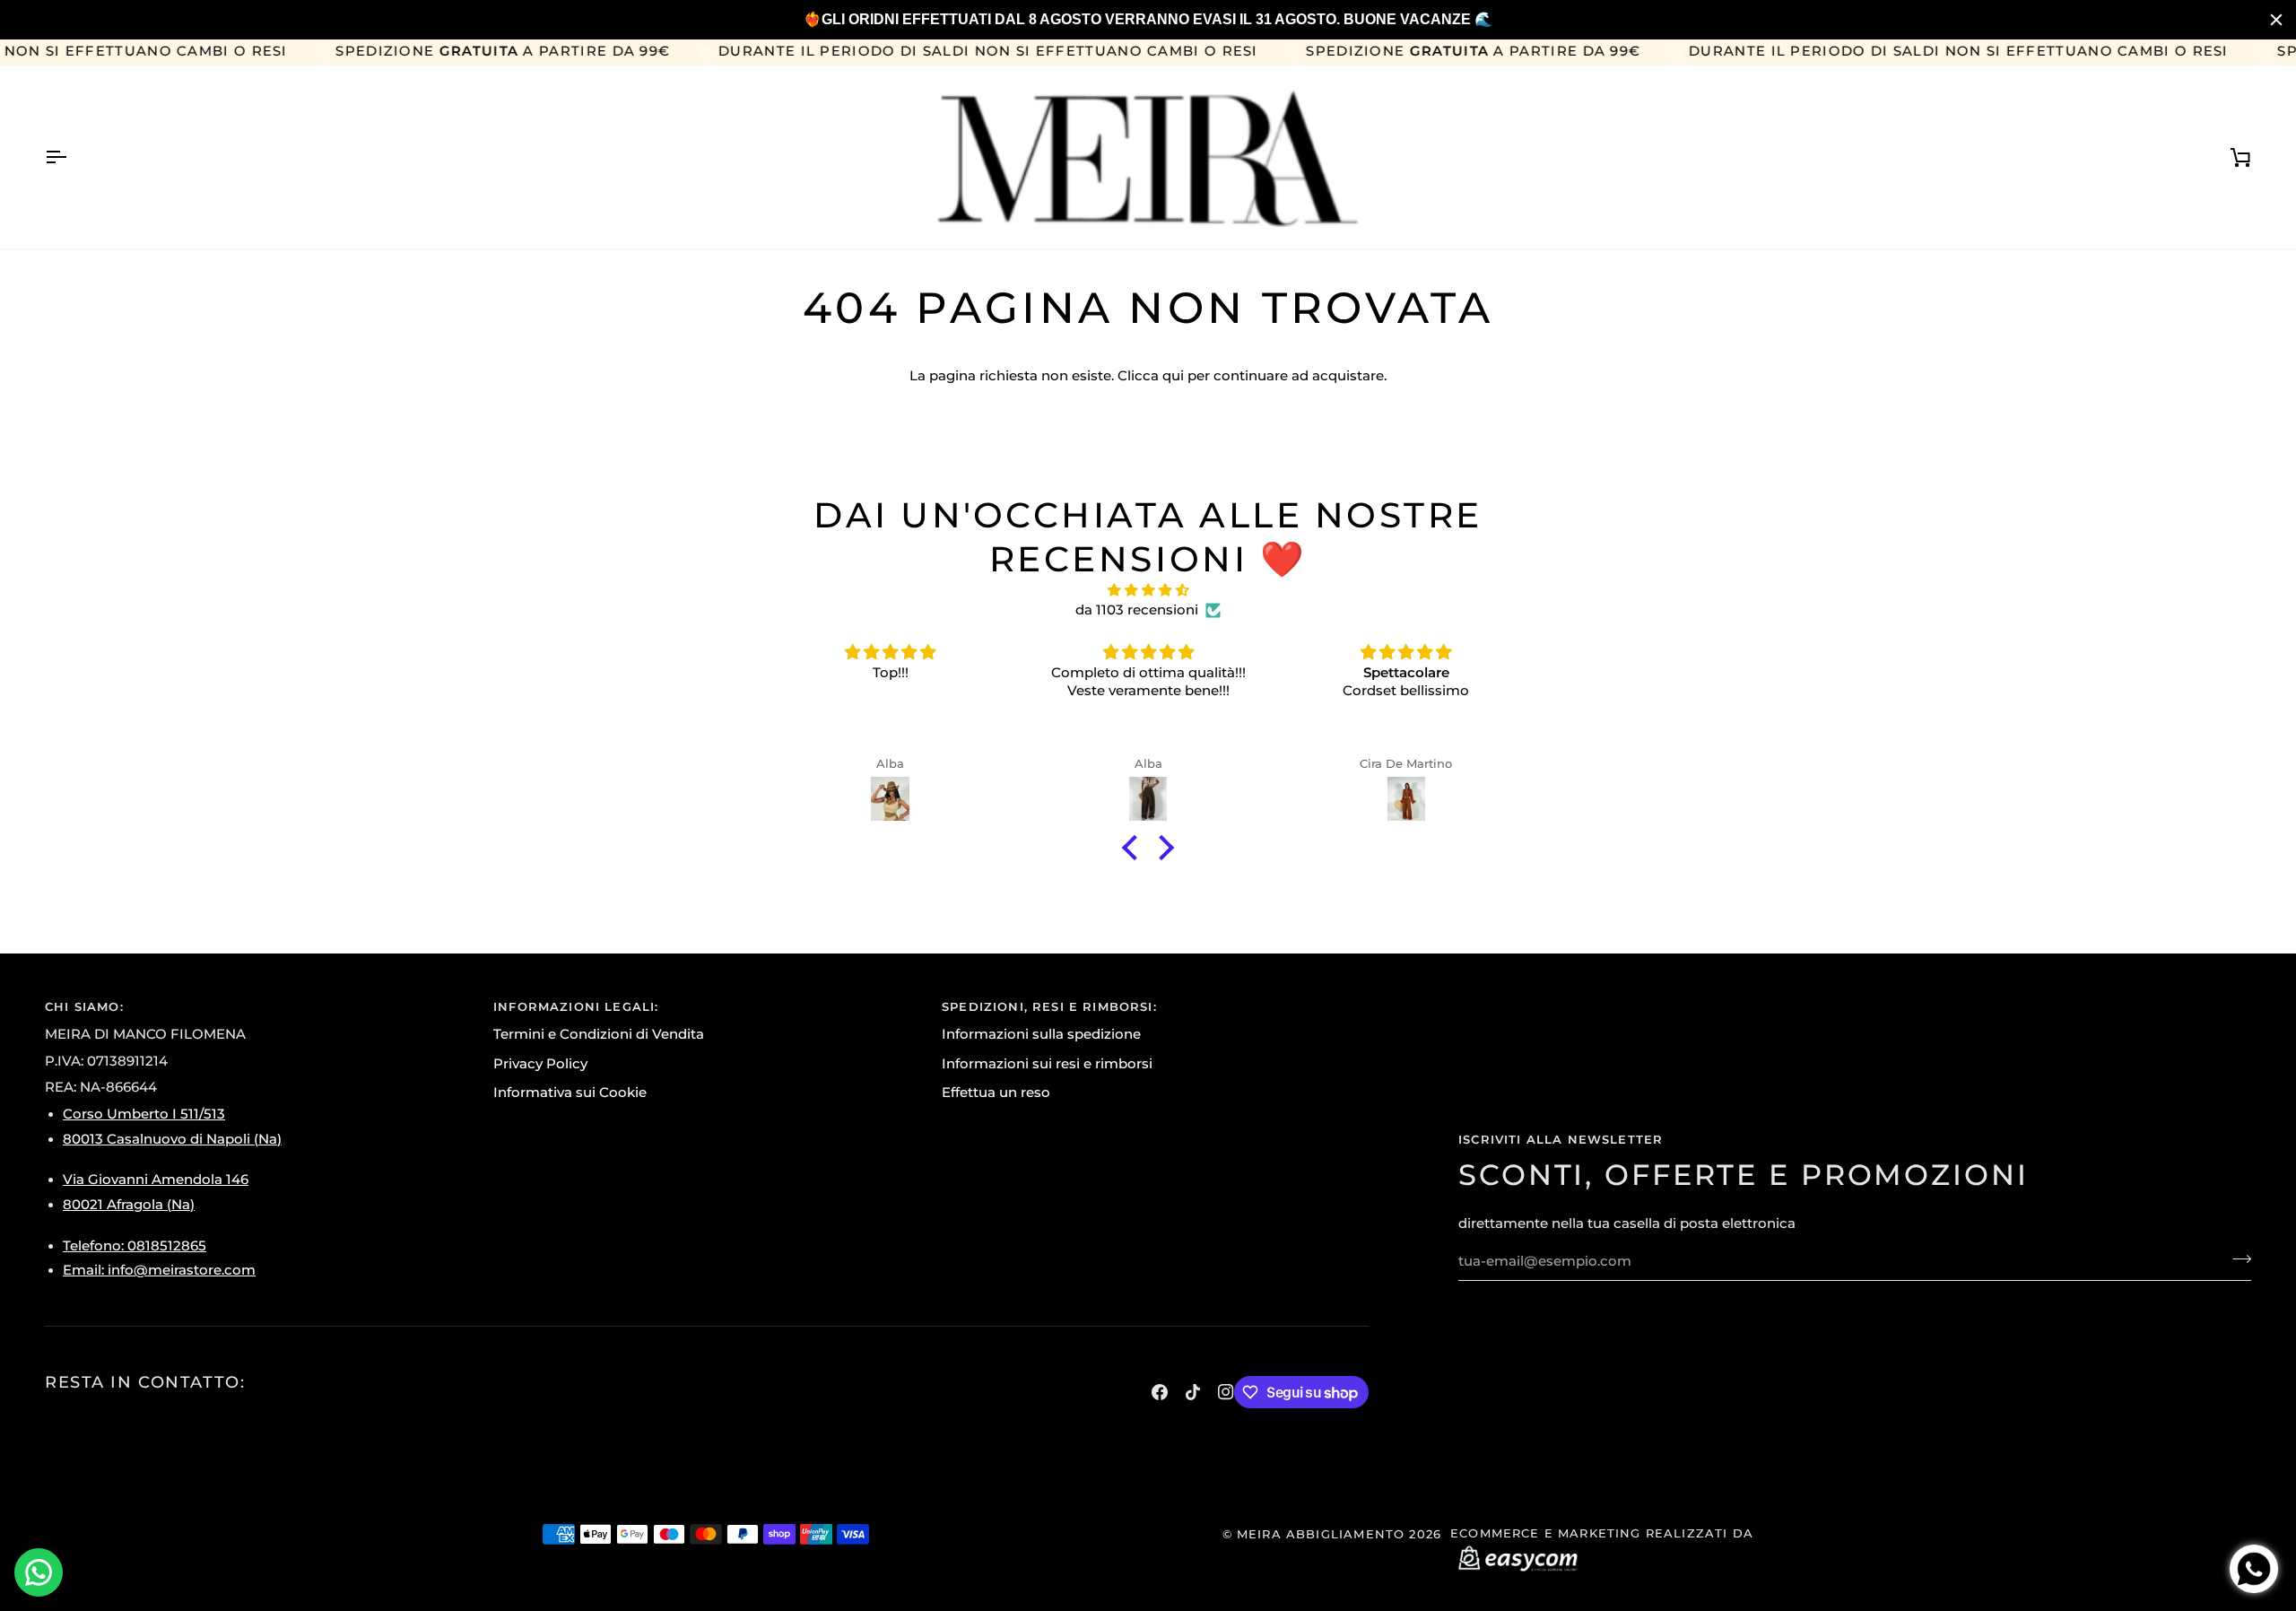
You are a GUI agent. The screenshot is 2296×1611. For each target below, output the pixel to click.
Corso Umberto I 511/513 (144, 1114)
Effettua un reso (996, 1093)
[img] (1148, 591)
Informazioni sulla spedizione (1041, 1034)
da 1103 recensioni (1137, 610)
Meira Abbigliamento (1321, 1534)
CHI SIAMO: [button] (84, 1006)
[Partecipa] (2236, 1259)
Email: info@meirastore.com (159, 1270)
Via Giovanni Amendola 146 (156, 1180)
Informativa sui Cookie (570, 1093)
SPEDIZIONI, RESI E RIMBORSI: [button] (1049, 1006)
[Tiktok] (1193, 1392)
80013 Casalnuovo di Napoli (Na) (172, 1139)
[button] (1135, 848)
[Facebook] (1160, 1392)
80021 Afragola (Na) (129, 1205)
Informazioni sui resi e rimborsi (1047, 1064)
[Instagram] (1226, 1392)
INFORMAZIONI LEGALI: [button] (576, 1006)
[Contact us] (39, 1572)
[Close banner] (2276, 20)
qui (1173, 376)
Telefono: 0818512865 (135, 1246)
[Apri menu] (72, 157)
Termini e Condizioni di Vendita (599, 1034)
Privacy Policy (540, 1064)
